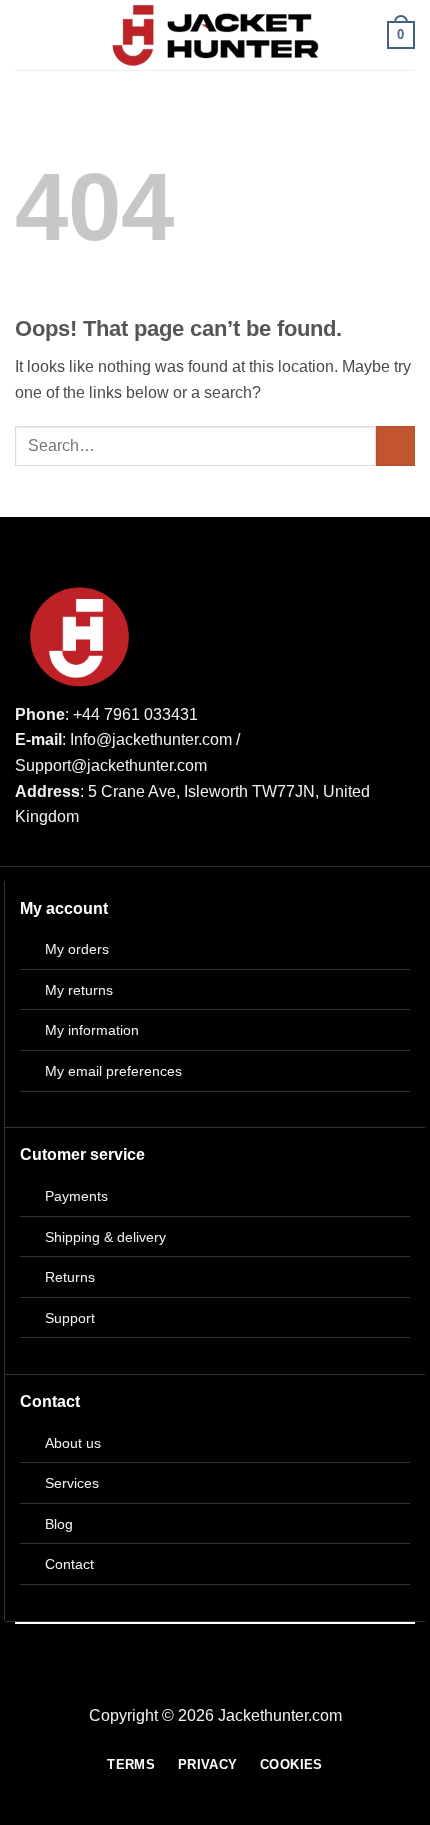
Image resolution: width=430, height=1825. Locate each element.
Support (70, 1318)
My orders (77, 949)
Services (72, 1483)
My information (92, 1030)
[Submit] (395, 445)
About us (73, 1443)
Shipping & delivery (105, 1237)
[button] (27, 34)
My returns (79, 990)
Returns (70, 1277)
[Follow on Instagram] (227, 1680)
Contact (69, 1564)
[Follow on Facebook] (203, 1680)
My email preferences (113, 1071)
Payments (76, 1196)
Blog (59, 1524)
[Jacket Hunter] (215, 35)
